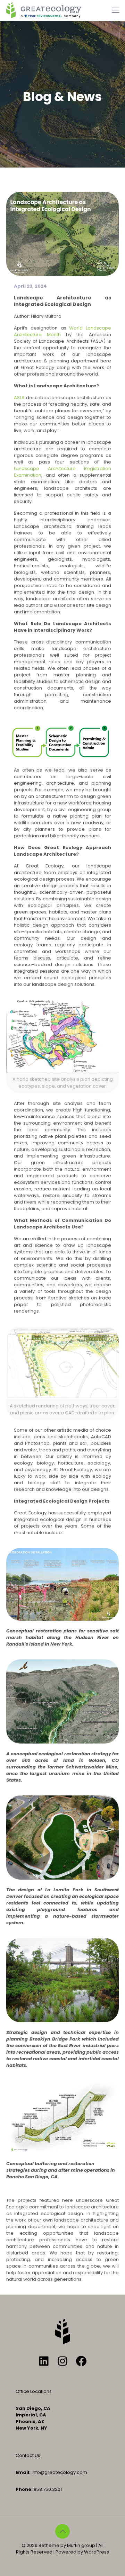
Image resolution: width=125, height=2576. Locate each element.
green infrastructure (57, 1163)
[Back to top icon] (62, 2531)
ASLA (19, 398)
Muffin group (81, 2545)
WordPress (97, 2552)
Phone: (24, 2489)
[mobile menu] (116, 10)
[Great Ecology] (44, 10)
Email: (23, 2472)
